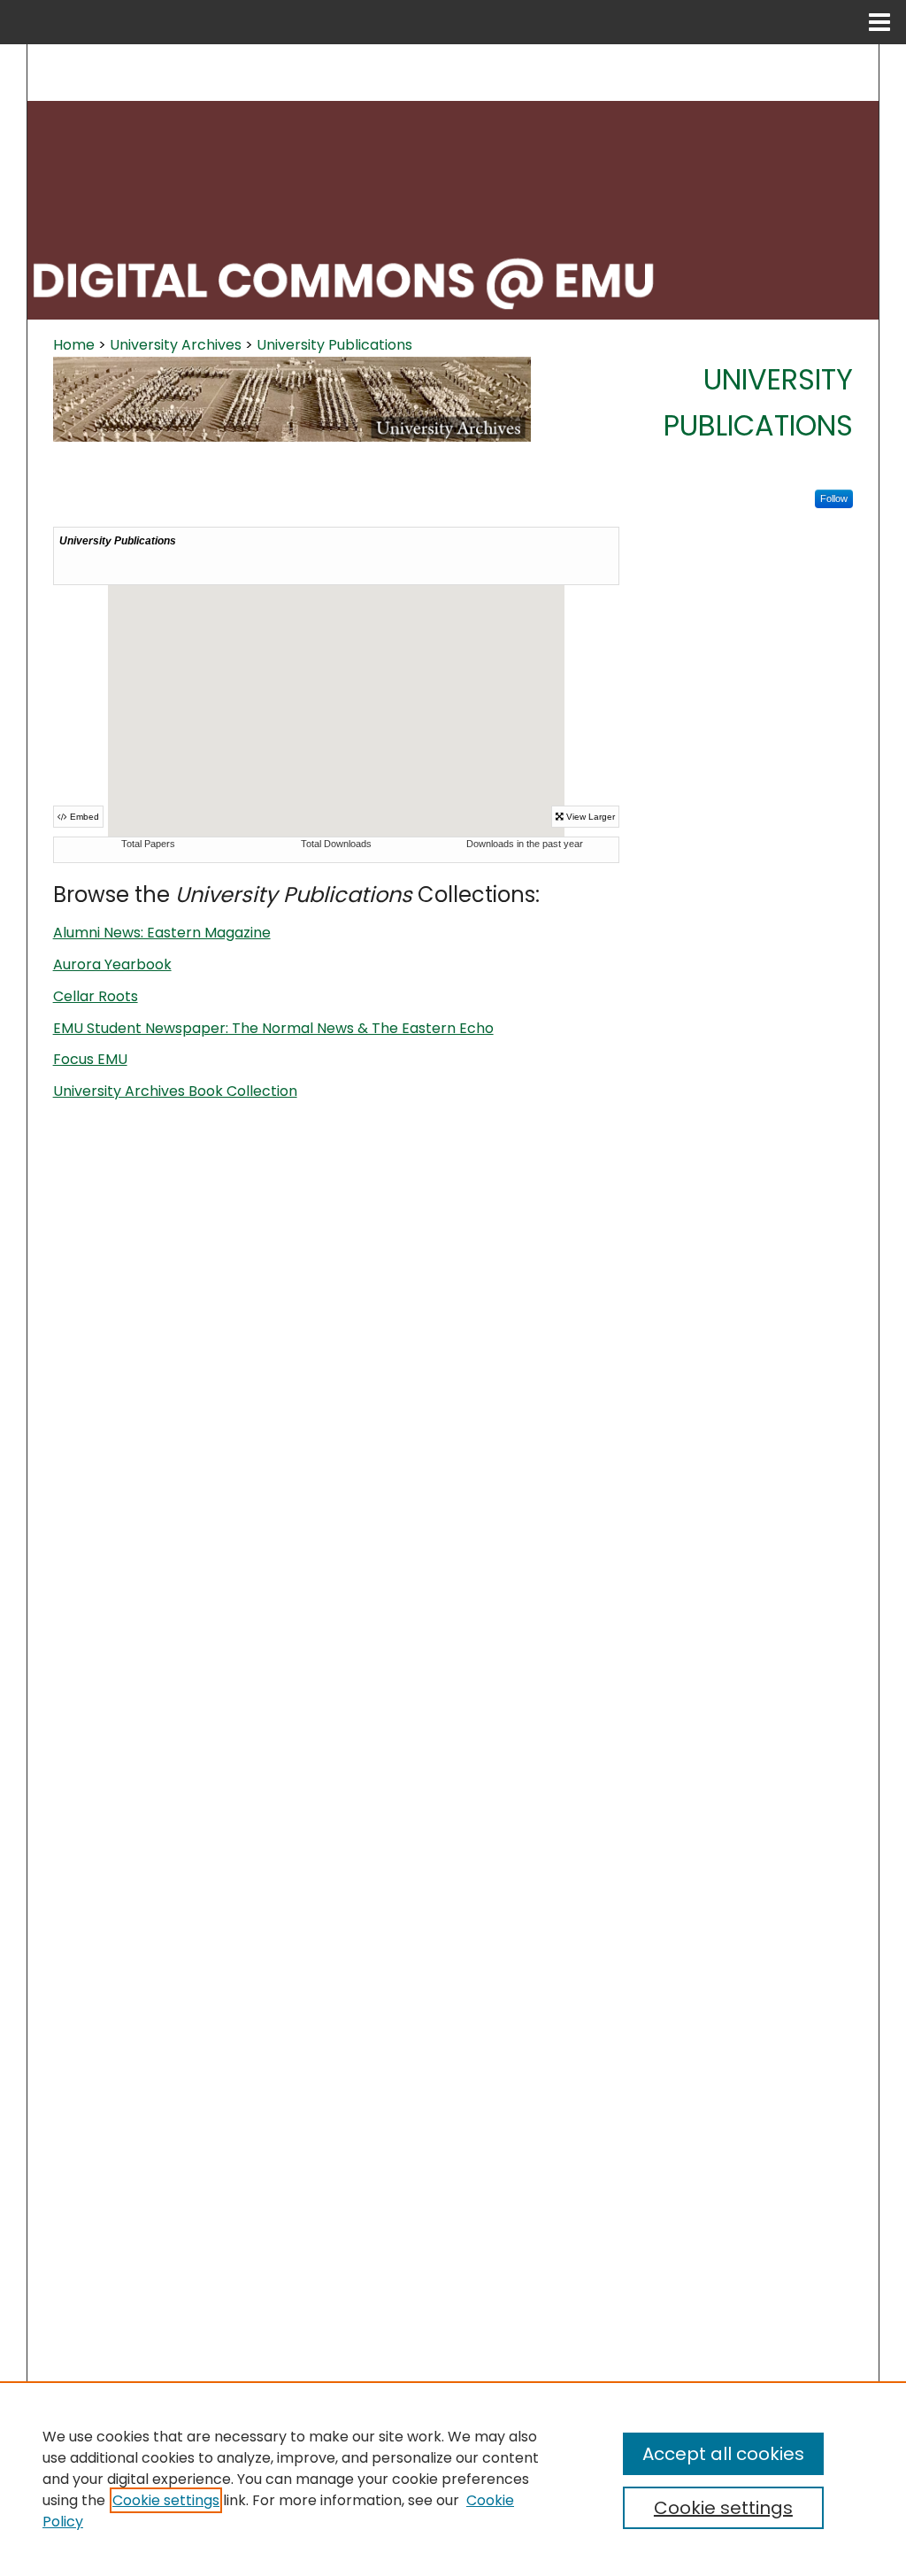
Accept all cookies (723, 2454)
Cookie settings (166, 2500)
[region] (453, 2479)
